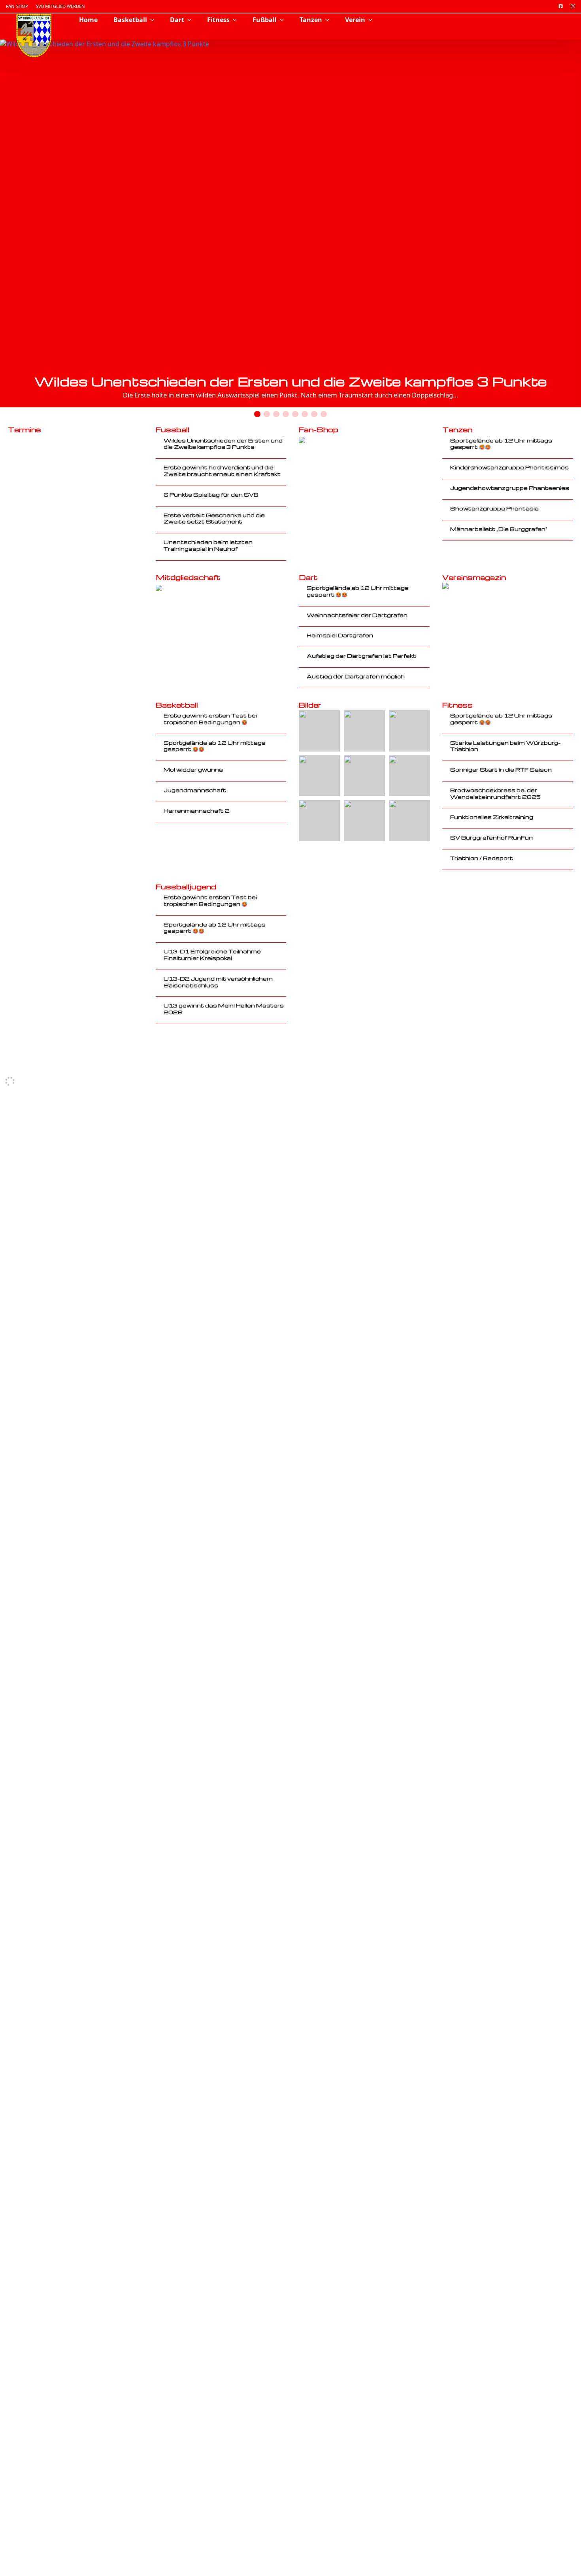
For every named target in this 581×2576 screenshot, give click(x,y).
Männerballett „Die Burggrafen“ (499, 529)
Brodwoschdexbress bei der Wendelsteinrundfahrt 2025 (495, 794)
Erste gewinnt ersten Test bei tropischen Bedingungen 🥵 (210, 719)
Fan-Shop (17, 6)
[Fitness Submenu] (237, 20)
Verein (355, 20)
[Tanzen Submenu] (330, 20)
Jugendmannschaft (195, 790)
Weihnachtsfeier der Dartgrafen (357, 615)
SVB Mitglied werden (60, 6)
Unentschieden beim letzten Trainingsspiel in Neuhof (208, 545)
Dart (177, 20)
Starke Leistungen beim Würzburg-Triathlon (505, 746)
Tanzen (311, 20)
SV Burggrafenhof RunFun (491, 838)
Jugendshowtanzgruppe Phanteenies (510, 488)
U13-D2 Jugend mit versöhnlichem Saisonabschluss (218, 982)
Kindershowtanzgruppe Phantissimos (509, 467)
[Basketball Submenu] (155, 20)
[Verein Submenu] (373, 20)
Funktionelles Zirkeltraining (492, 817)
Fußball (265, 20)
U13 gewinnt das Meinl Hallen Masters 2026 (224, 1009)
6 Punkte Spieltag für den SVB (211, 495)
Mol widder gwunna (193, 770)
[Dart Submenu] (192, 20)
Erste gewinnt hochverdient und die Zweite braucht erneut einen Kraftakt (222, 471)
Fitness (218, 20)
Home (88, 20)
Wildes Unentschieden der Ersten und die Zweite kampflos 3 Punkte (291, 381)
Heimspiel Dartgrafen (340, 635)
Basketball (130, 20)
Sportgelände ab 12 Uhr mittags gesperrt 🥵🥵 (501, 444)
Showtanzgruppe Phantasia (494, 508)
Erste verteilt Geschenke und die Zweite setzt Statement (214, 519)
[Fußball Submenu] (284, 20)
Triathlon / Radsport (482, 858)
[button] (558, 230)
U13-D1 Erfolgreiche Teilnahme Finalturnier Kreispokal (212, 955)
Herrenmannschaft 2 (197, 811)
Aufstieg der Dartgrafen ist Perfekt (361, 656)
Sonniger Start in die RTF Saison (501, 770)
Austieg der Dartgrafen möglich (356, 676)
